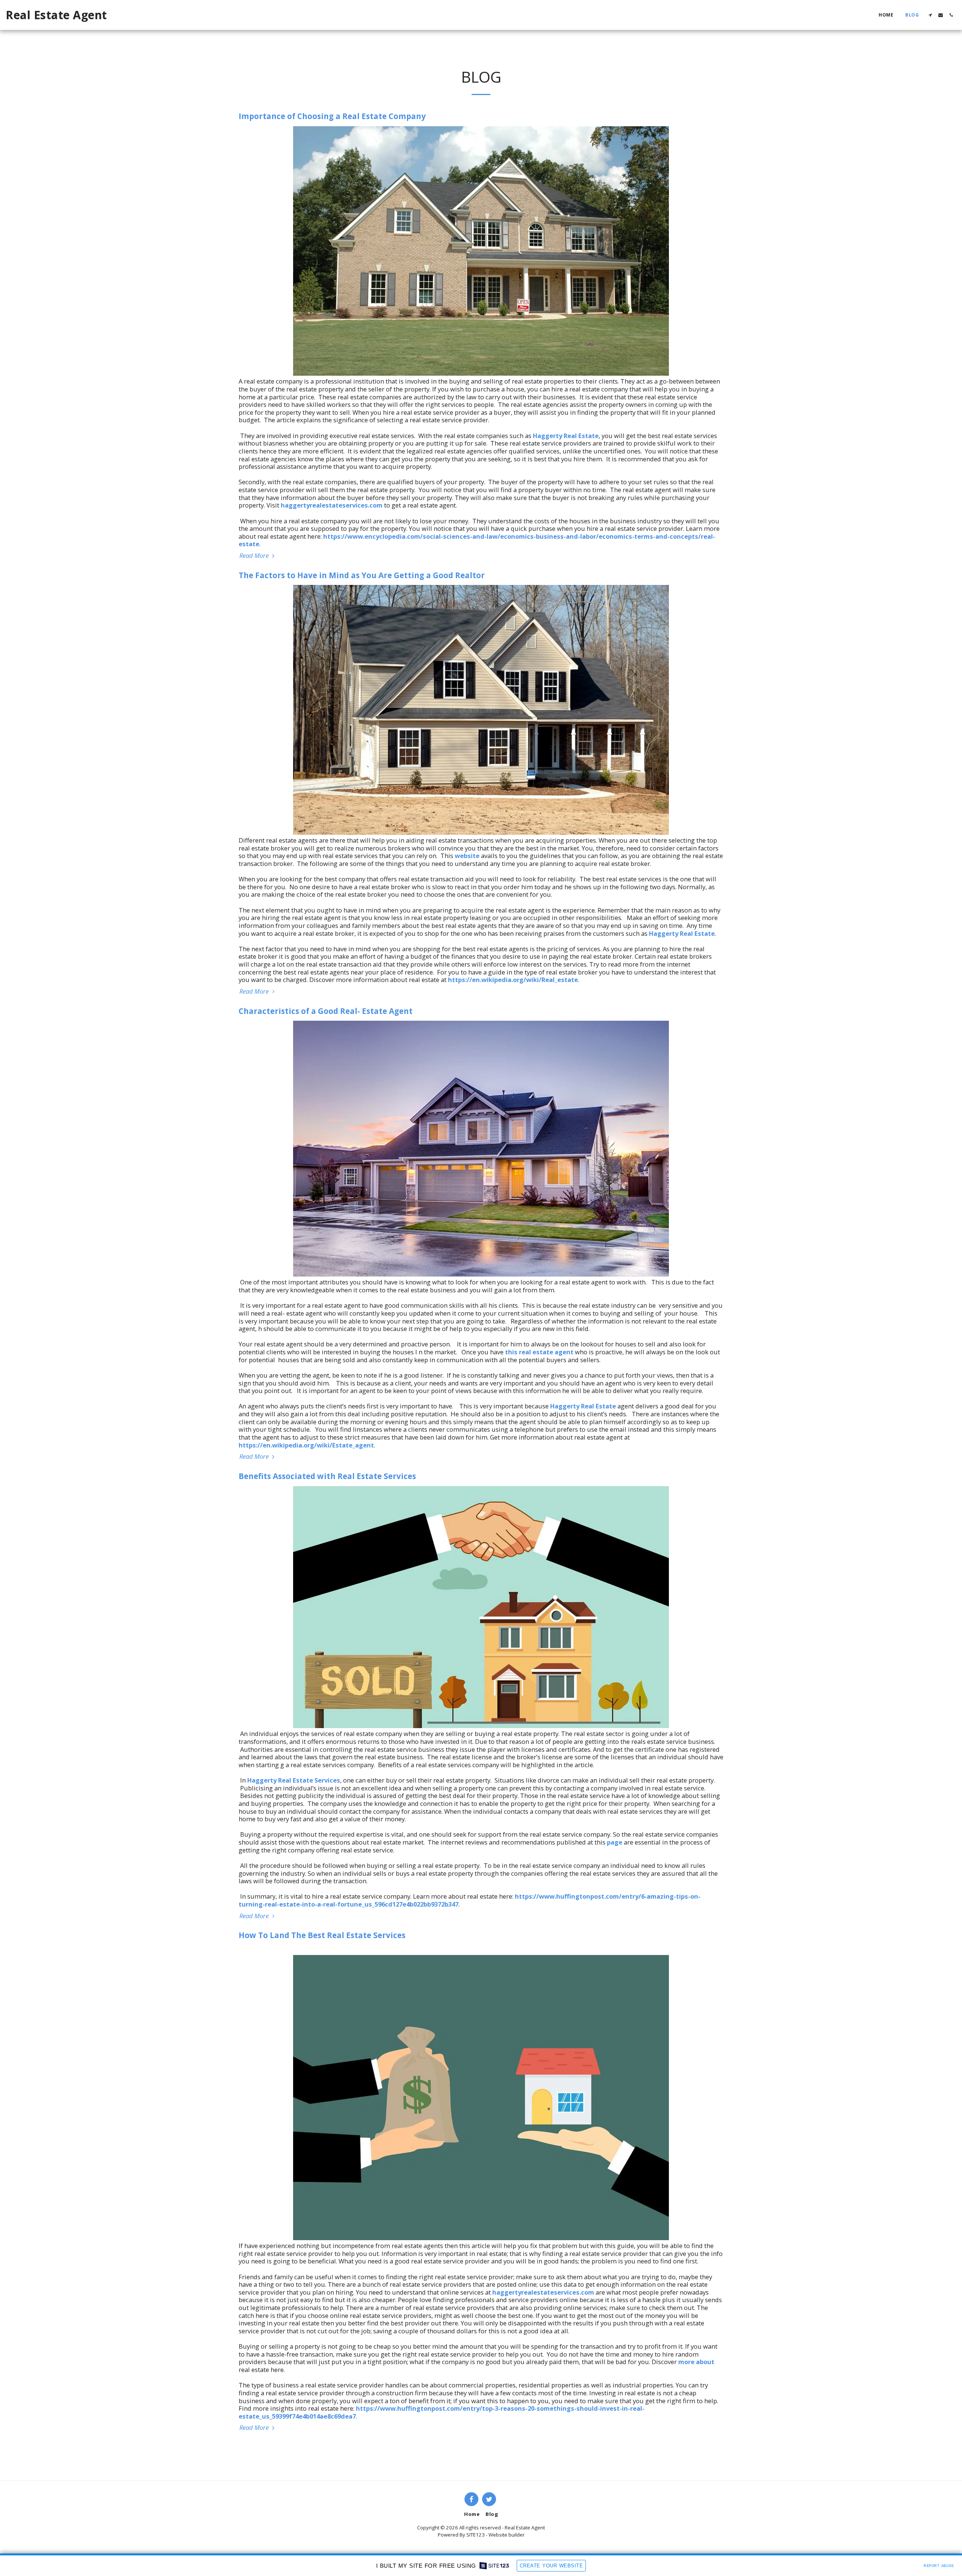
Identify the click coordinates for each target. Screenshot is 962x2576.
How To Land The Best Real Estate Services (322, 1935)
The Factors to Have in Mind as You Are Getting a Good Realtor (362, 575)
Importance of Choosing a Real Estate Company (332, 116)
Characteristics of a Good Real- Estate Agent (326, 1011)
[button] (930, 15)
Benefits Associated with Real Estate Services (327, 1476)
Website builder (507, 2535)
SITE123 (476, 2535)
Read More (255, 556)
